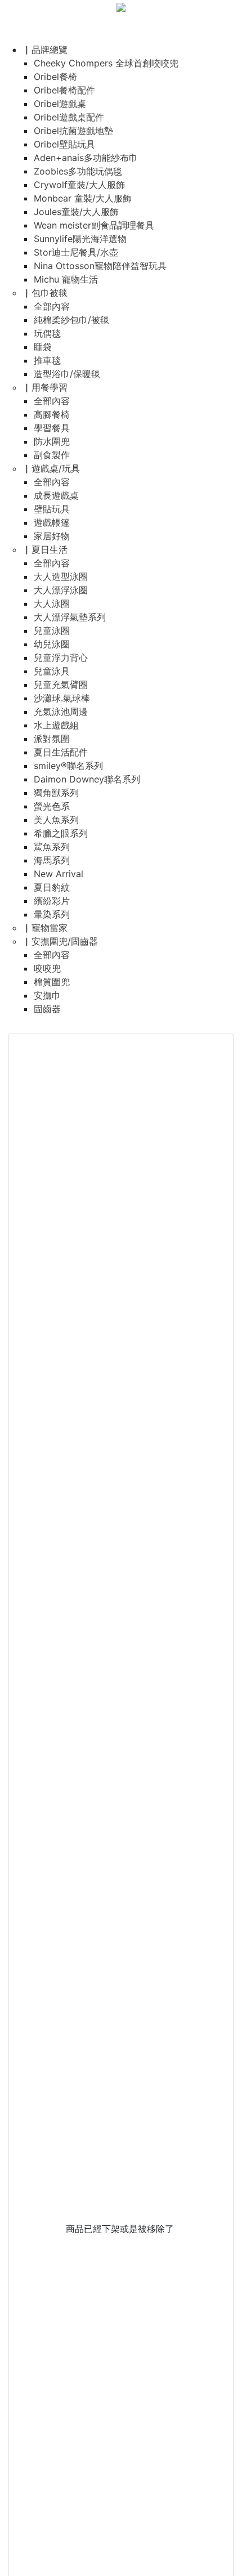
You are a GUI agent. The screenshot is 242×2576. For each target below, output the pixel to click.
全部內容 (52, 306)
